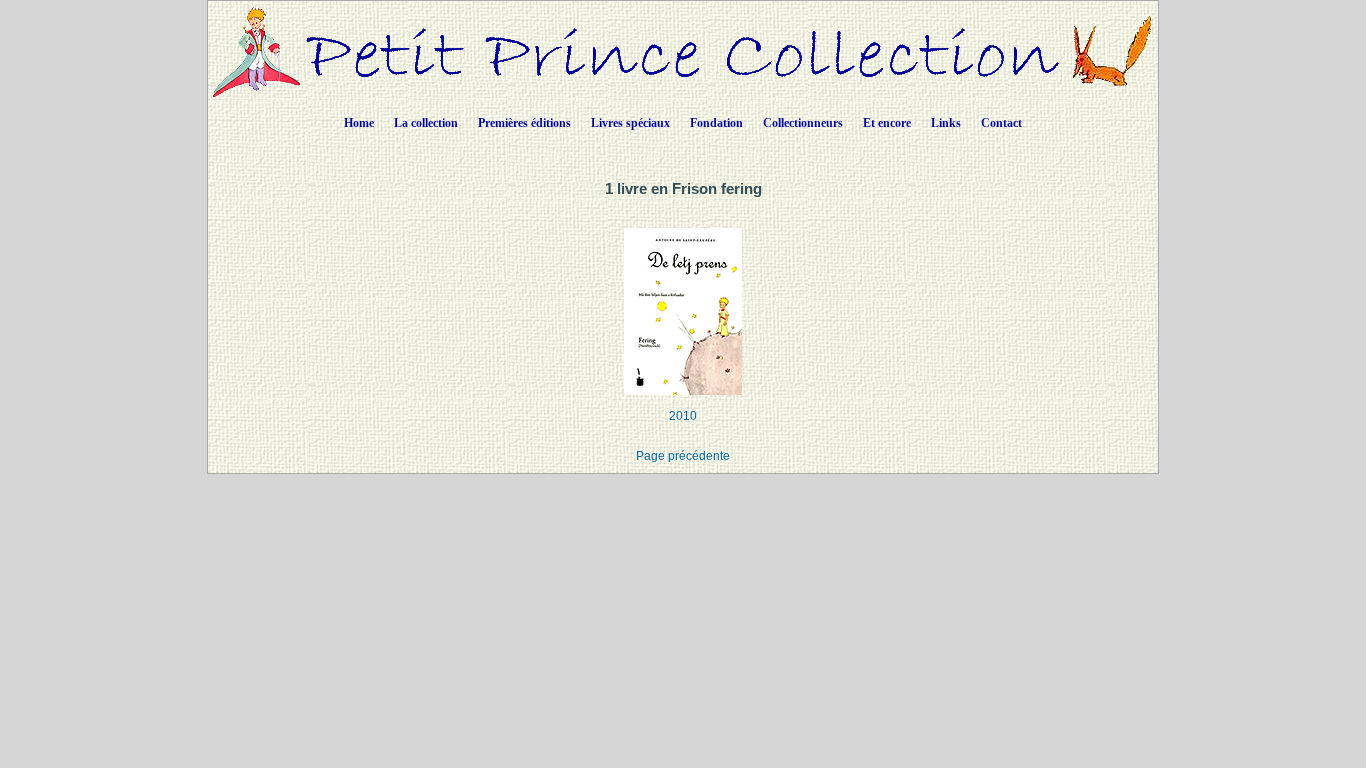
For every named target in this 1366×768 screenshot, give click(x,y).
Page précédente (683, 456)
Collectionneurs (803, 123)
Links (946, 123)
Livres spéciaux (630, 123)
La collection (426, 123)
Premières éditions (524, 123)
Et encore (887, 123)
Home (359, 123)
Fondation (716, 123)
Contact (1001, 123)
